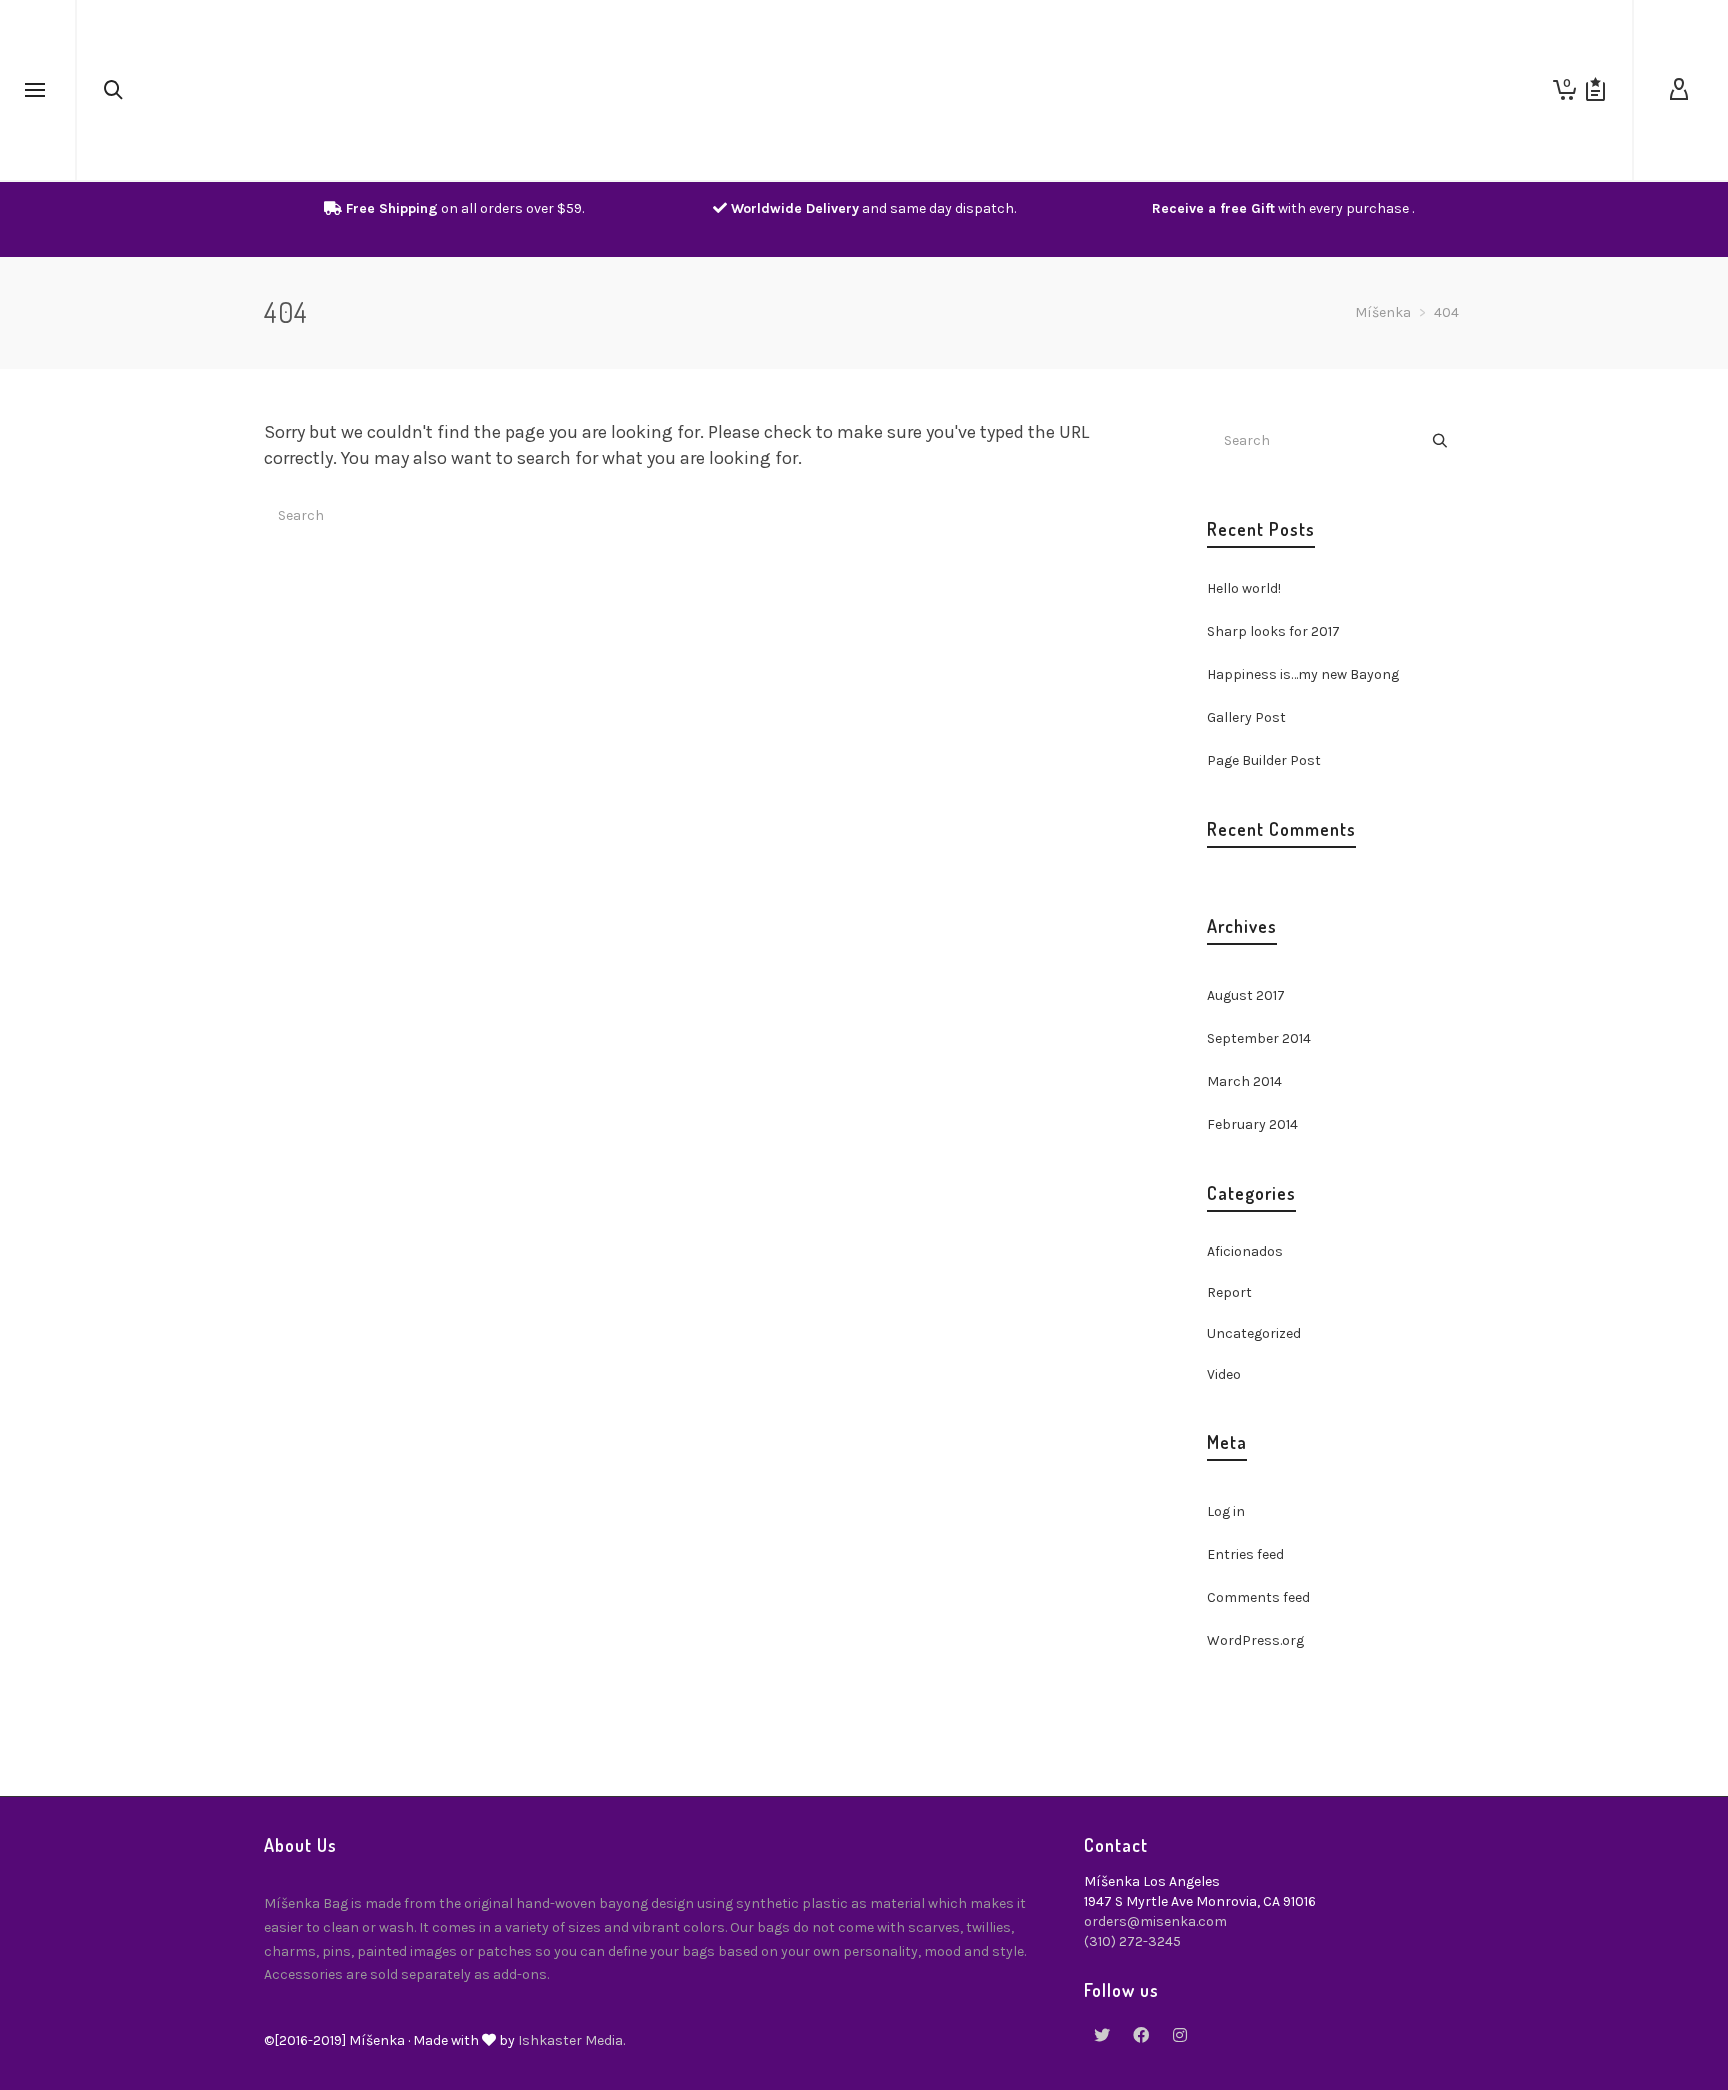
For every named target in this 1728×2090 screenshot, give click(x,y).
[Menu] (35, 91)
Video (1224, 1374)
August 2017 (1246, 995)
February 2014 (1252, 1124)
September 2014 (1259, 1038)
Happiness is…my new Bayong (1303, 674)
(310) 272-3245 (1132, 1941)
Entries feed (1245, 1554)
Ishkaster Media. (571, 2040)
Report (1229, 1292)
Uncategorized (1254, 1333)
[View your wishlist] (1595, 90)
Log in (1226, 1511)
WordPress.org (1255, 1640)
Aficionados (1245, 1251)
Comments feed (1258, 1597)
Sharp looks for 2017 (1273, 631)
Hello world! (1244, 588)
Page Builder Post (1264, 760)
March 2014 (1244, 1081)
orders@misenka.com (1155, 1921)
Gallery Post (1246, 717)
